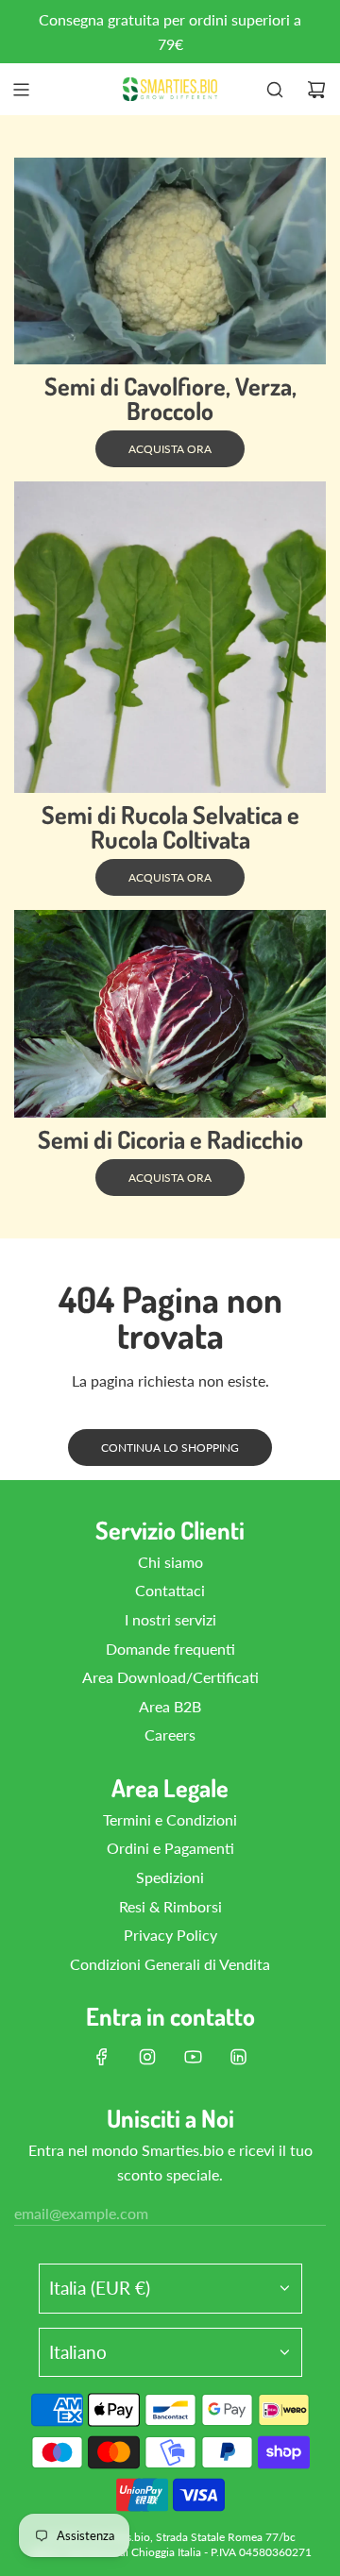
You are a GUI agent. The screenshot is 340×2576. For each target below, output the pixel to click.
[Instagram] (147, 2057)
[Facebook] (102, 2057)
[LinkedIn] (238, 2057)
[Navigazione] (21, 90)
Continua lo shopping (170, 1448)
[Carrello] (316, 90)
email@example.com (81, 2213)
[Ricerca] (275, 90)
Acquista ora (170, 449)
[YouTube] (193, 2057)
